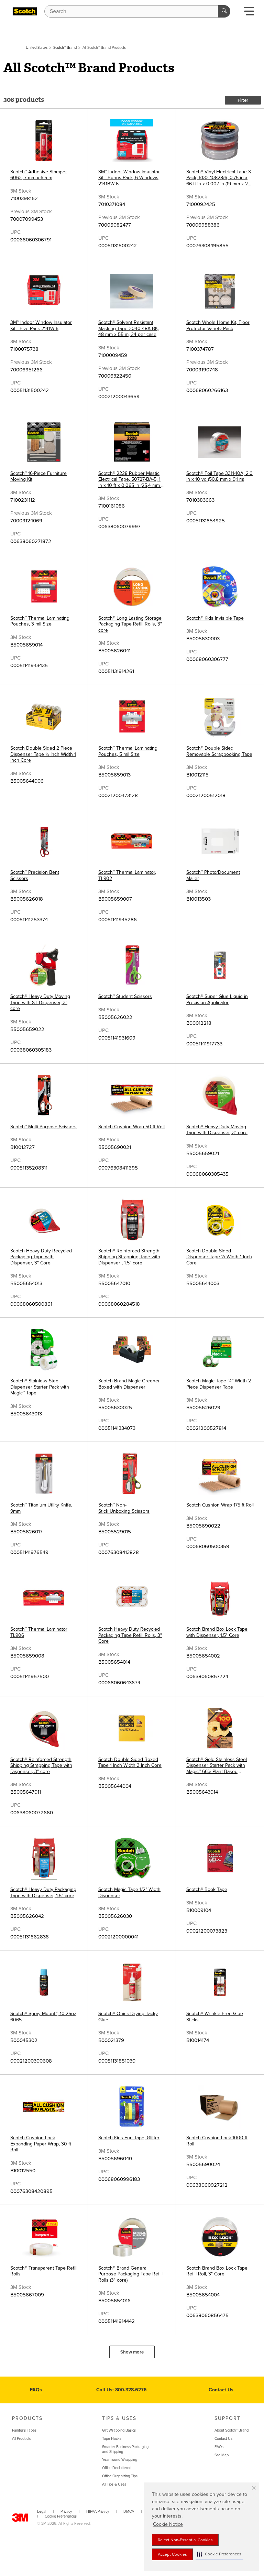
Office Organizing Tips (120, 2476)
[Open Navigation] (249, 13)
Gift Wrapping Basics (119, 2430)
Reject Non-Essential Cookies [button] (185, 2540)
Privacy (66, 2512)
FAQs (36, 2390)
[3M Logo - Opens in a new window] (25, 11)
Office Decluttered (117, 2468)
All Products (21, 2439)
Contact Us (221, 2390)
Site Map (222, 2455)
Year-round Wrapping (120, 2460)
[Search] (224, 11)
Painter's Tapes (24, 2430)
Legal (42, 2512)
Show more (132, 2352)
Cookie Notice (168, 2524)
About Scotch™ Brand (232, 2430)
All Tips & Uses (114, 2484)
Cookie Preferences (61, 2516)
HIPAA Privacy (98, 2512)
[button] (219, 2554)
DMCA (129, 2512)
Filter (243, 100)
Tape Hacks (112, 2439)
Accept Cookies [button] (172, 2554)
